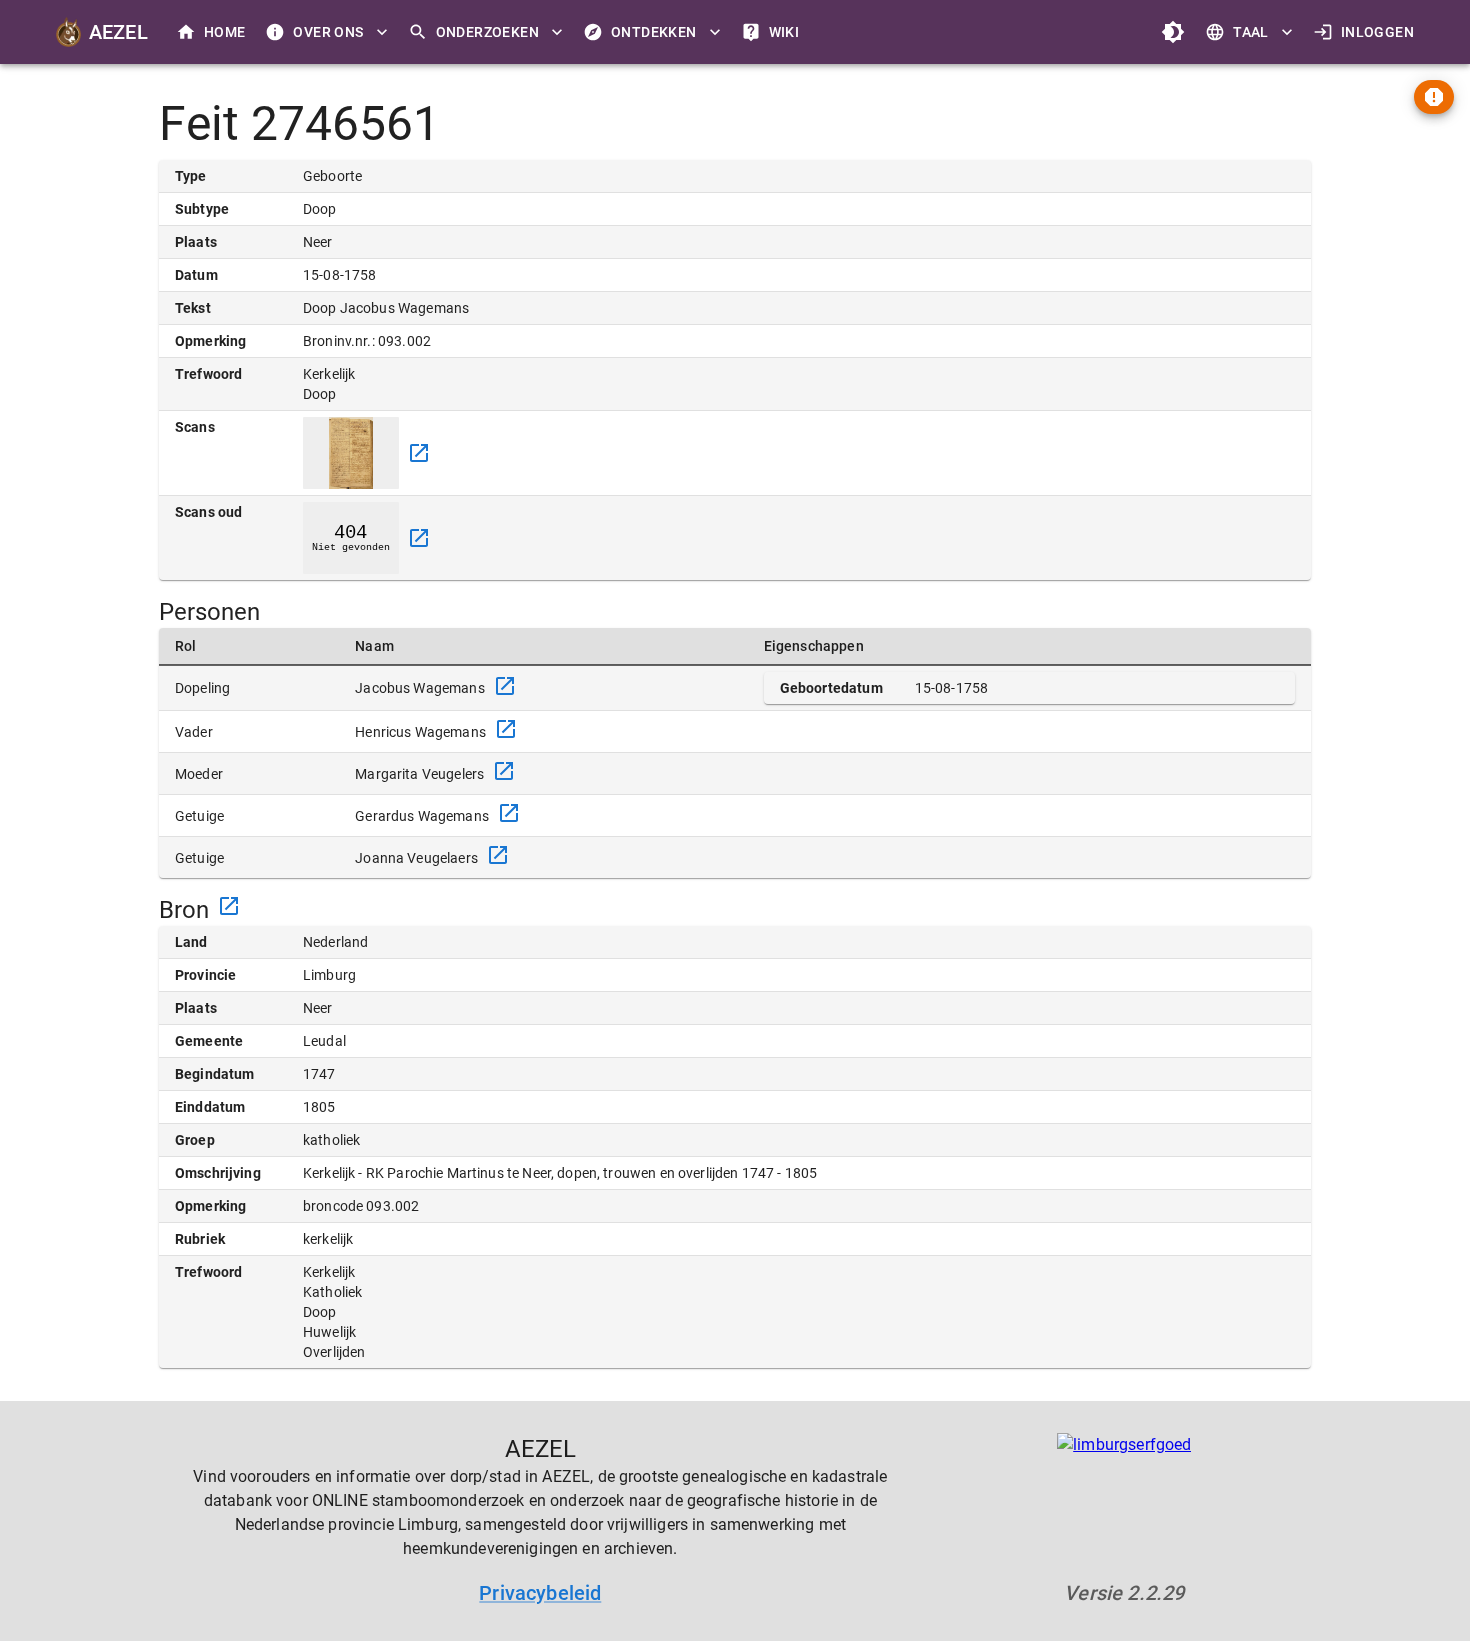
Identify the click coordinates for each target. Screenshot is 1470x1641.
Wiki (784, 32)
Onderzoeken (487, 32)
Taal (1251, 32)
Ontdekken (654, 32)
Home (225, 32)
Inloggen (1377, 32)
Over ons (328, 32)
